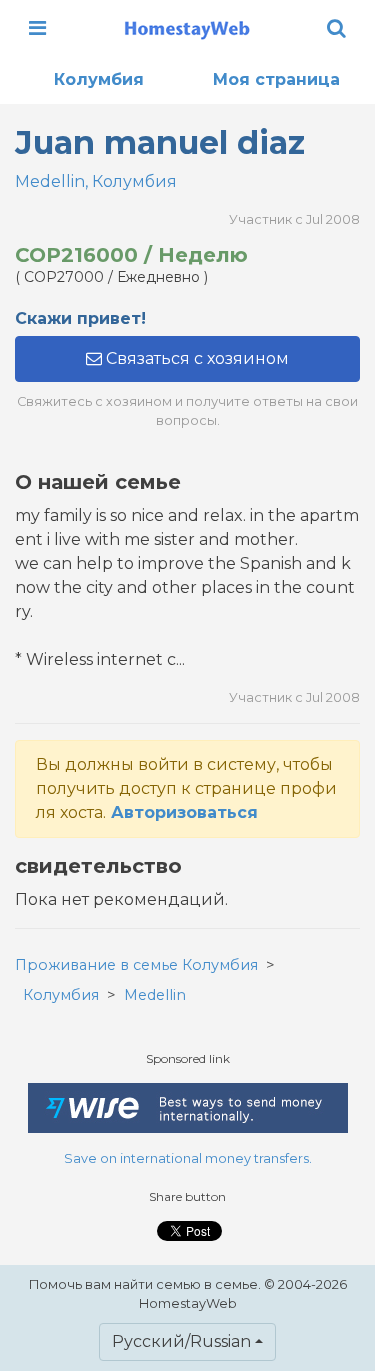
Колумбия (99, 79)
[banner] (187, 28)
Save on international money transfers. (188, 1158)
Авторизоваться (184, 812)
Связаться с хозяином (195, 358)
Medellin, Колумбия (96, 181)
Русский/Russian (181, 1341)
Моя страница (276, 79)
